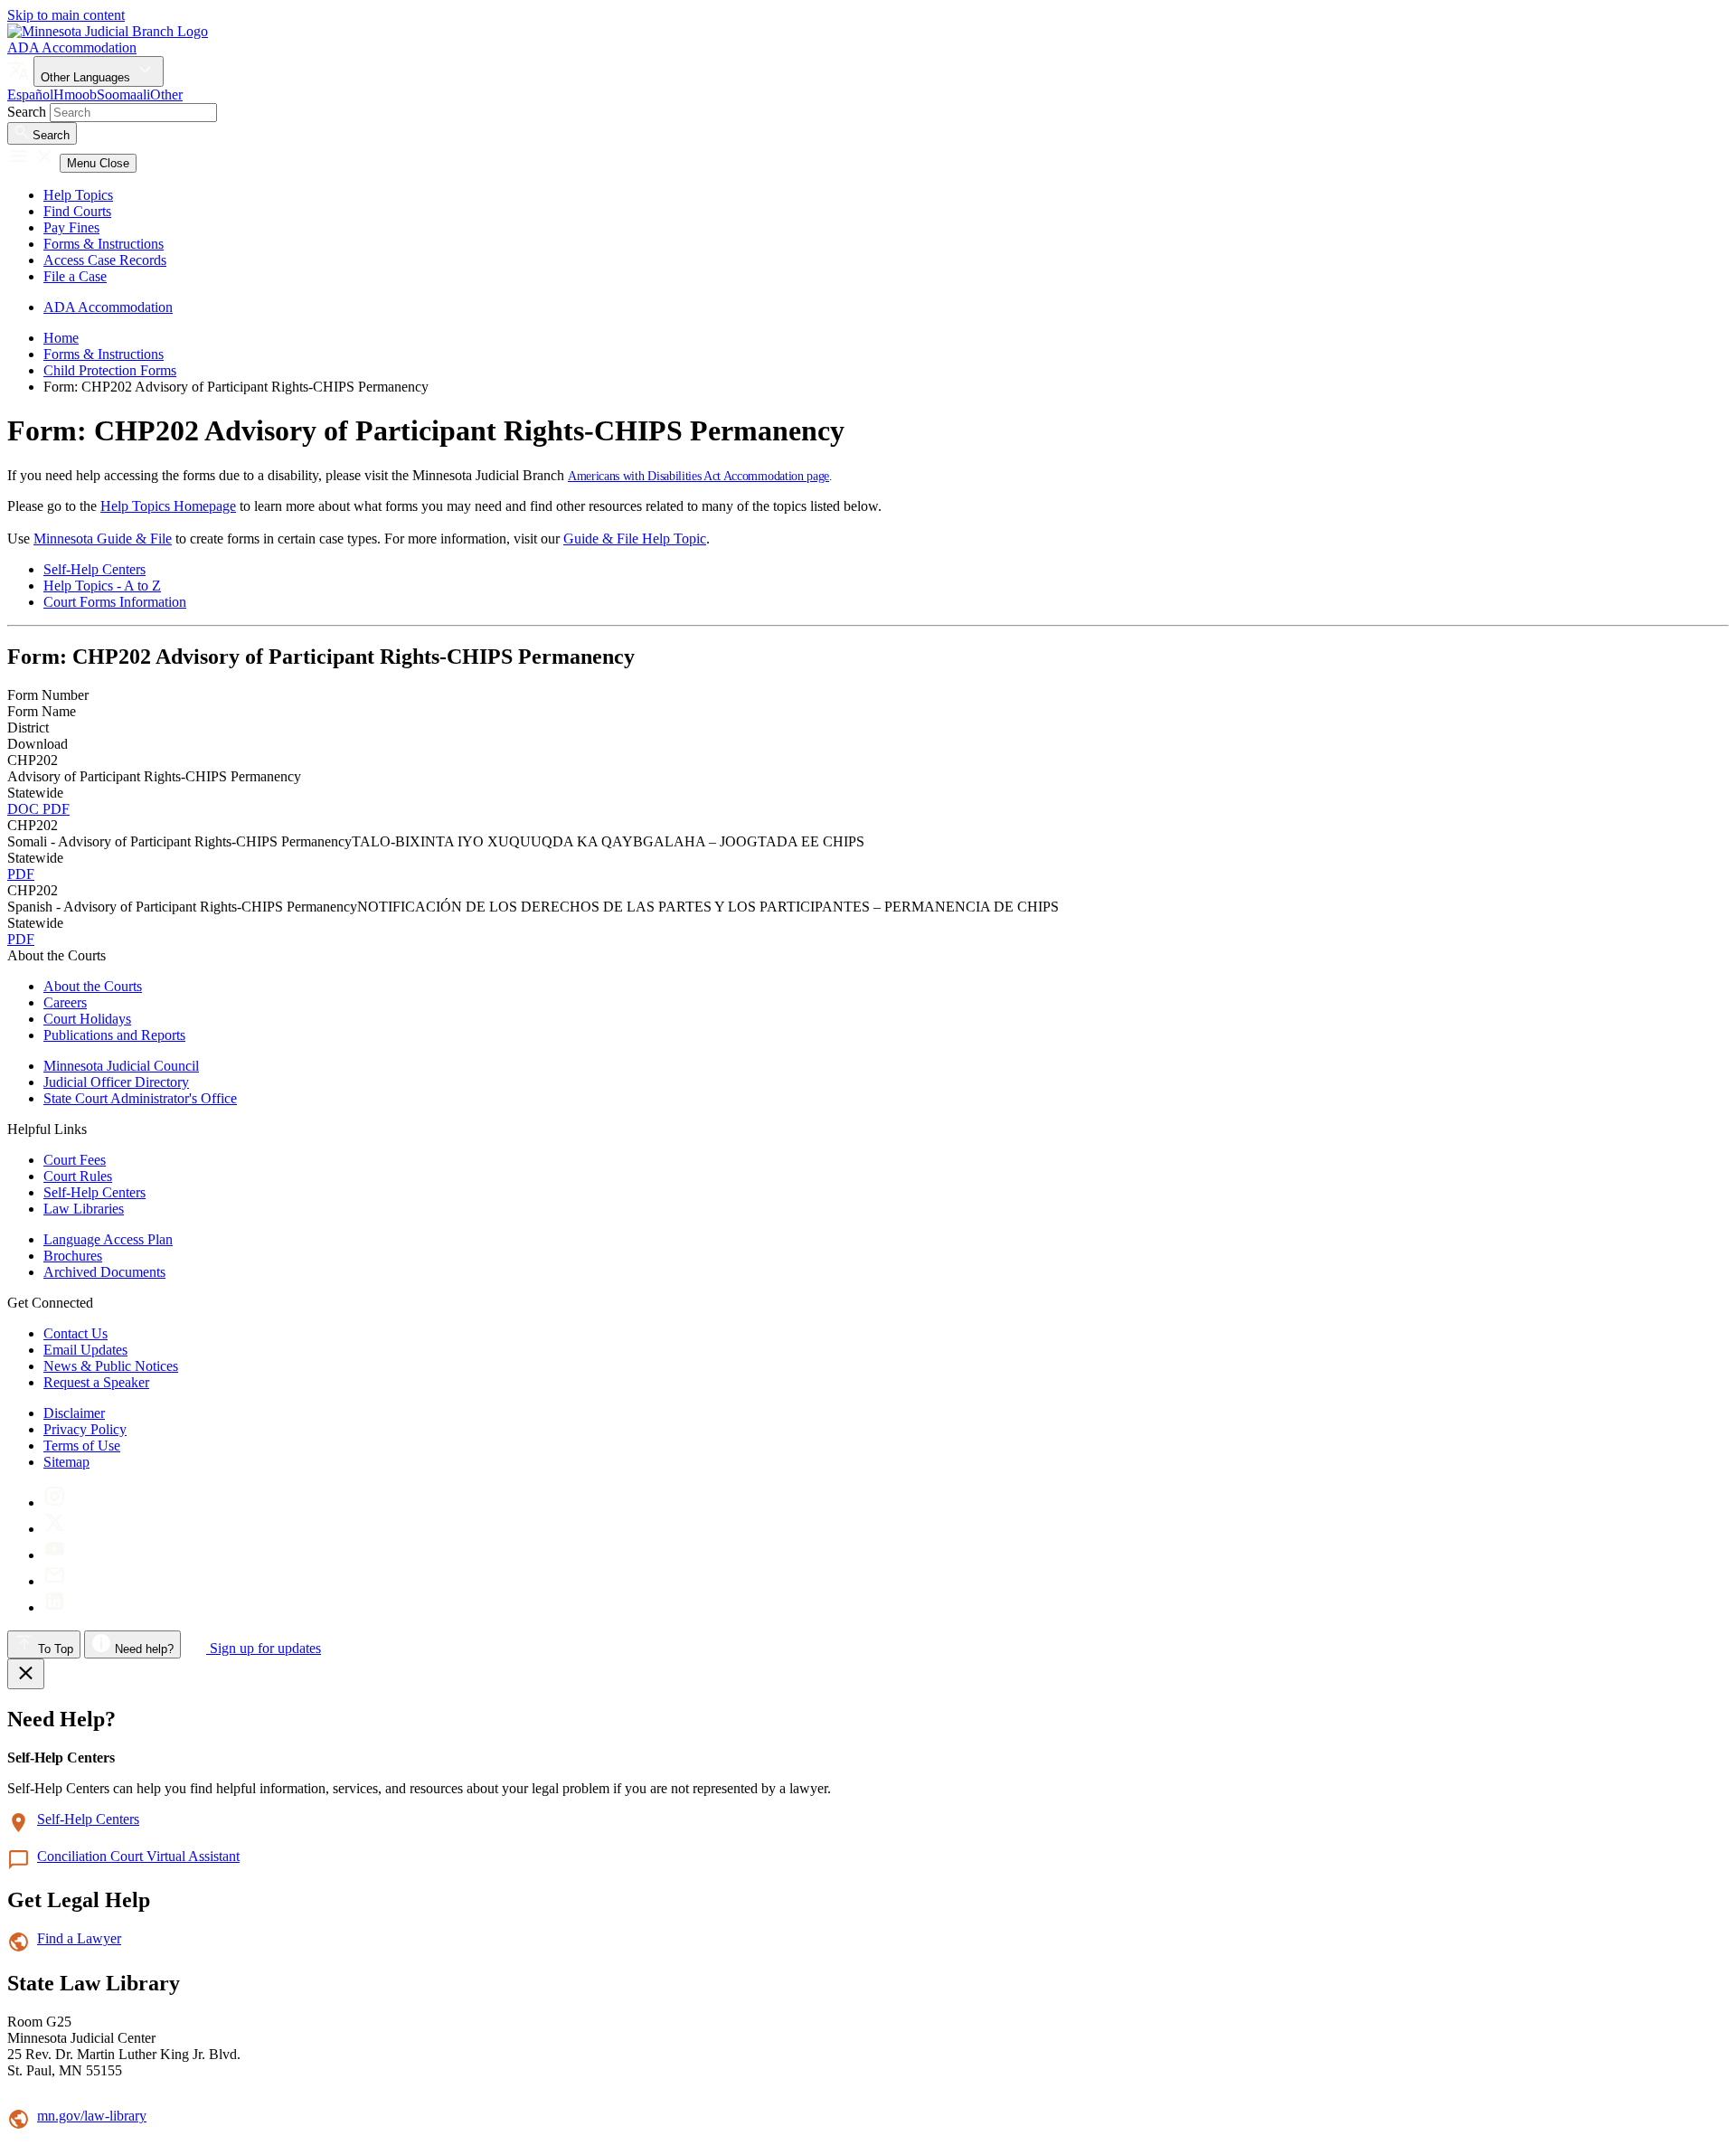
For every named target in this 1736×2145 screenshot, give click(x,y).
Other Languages (87, 77)
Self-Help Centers (94, 569)
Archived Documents (104, 1272)
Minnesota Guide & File (103, 539)
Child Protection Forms (110, 370)
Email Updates (85, 1350)
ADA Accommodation (72, 47)
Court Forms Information (115, 602)
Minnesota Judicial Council (121, 1066)
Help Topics (78, 195)
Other (166, 94)
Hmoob (75, 94)
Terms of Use (82, 1446)
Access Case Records (105, 260)
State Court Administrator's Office (140, 1098)
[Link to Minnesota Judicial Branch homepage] (108, 31)
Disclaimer (74, 1413)
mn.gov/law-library (92, 2116)
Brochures (73, 1256)
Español (30, 94)
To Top (54, 1649)
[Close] (26, 1674)
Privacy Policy (85, 1429)
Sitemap (66, 1462)
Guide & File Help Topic (635, 539)
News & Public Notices (111, 1366)
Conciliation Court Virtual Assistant (138, 1856)
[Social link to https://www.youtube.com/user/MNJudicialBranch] (55, 1555)
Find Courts (77, 211)
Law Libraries (84, 1209)
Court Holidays (87, 1019)
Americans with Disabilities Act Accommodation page (698, 476)
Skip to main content (66, 15)
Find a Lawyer (79, 1938)
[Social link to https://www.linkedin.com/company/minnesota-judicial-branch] (55, 1607)
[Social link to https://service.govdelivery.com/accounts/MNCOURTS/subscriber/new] (55, 1581)
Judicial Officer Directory (116, 1082)
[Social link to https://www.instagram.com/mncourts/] (55, 1502)
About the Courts (93, 986)
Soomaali (123, 94)
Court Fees (75, 1160)
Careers (65, 1002)
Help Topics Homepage (168, 506)
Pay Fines (71, 227)
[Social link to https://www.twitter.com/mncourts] (55, 1529)
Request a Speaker (96, 1382)
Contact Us (75, 1333)
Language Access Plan (108, 1239)
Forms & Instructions (104, 244)
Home (61, 338)
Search (27, 112)
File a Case (75, 276)
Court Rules (78, 1176)
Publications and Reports (114, 1035)
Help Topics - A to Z (102, 586)
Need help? (142, 1649)
